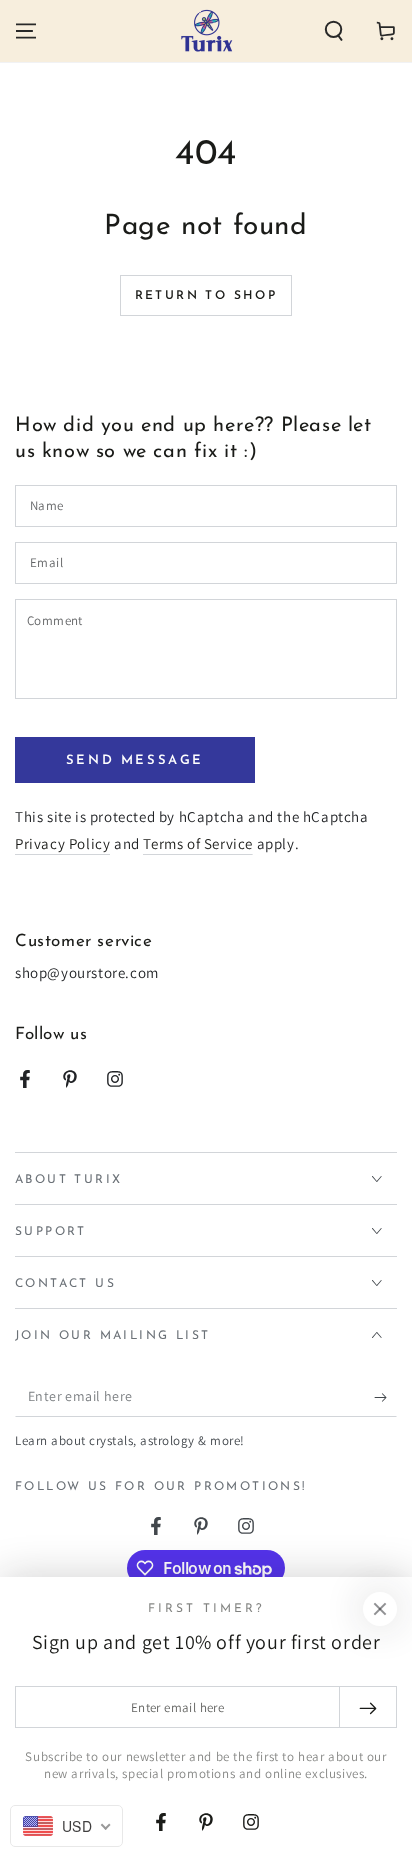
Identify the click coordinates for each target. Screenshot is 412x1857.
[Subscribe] (385, 1397)
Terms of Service (198, 843)
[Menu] (26, 31)
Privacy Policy (62, 843)
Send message (135, 760)
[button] (334, 31)
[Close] (380, 1609)
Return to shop (206, 296)
